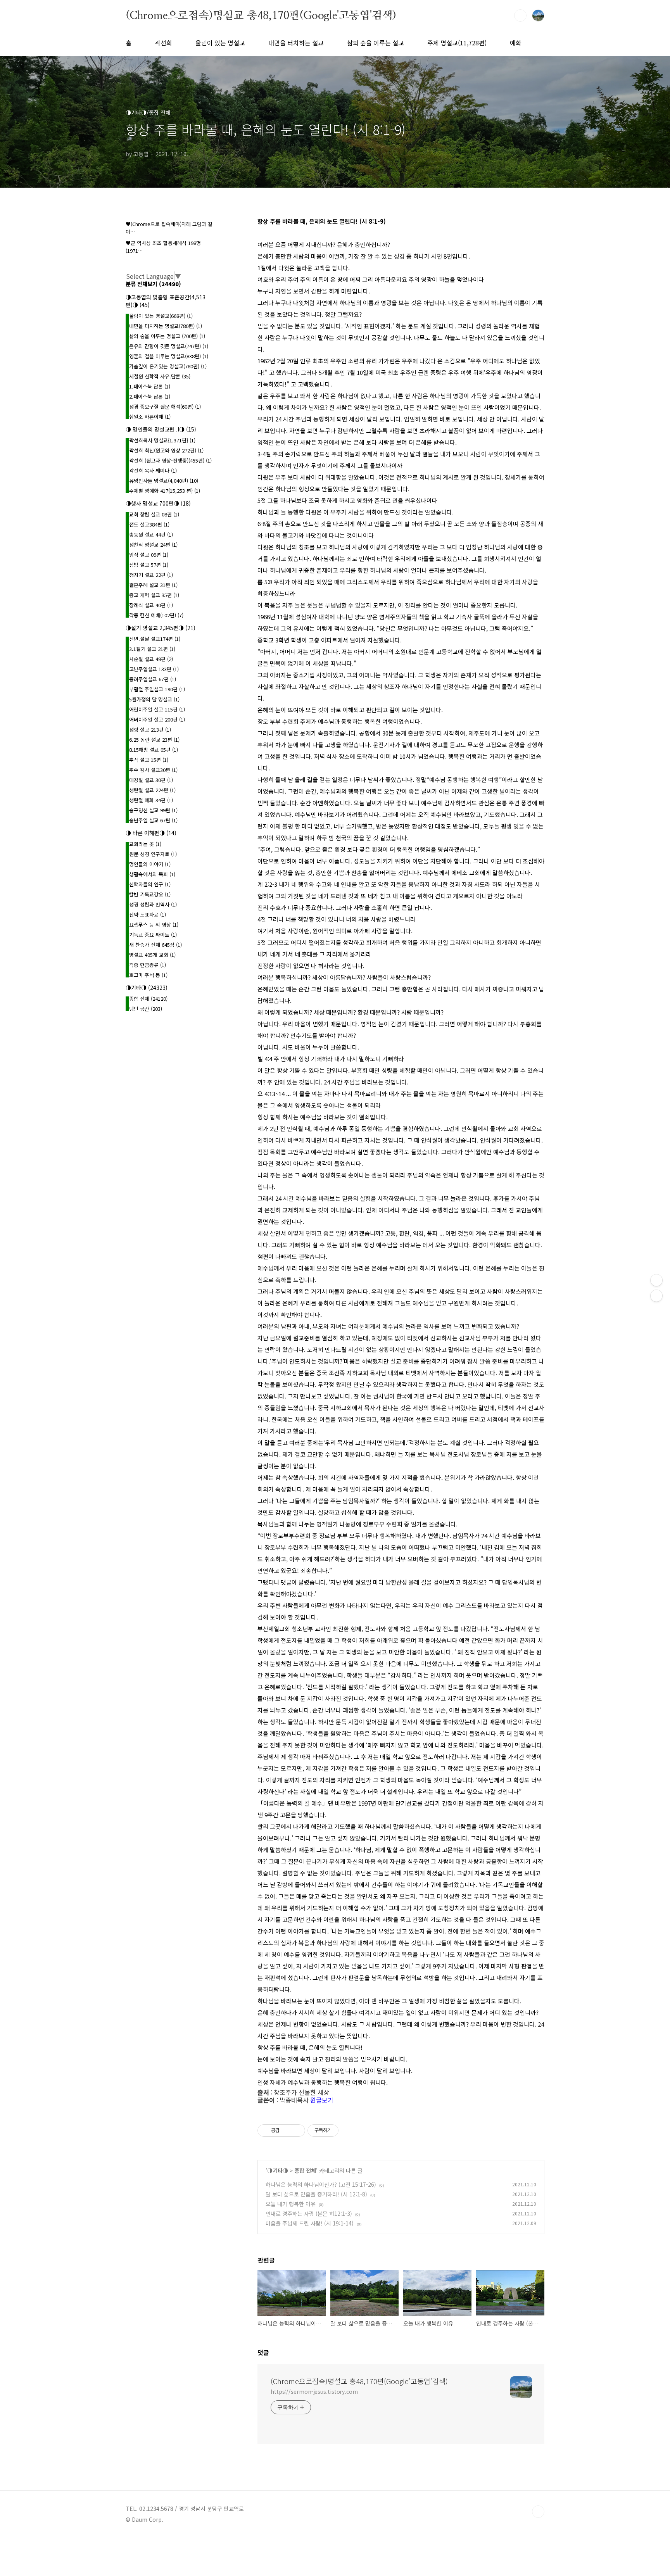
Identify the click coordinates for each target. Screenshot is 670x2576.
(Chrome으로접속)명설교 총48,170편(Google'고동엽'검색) (261, 15)
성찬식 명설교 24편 (153, 545)
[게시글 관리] (296, 2131)
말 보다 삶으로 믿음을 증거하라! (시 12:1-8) (316, 2194)
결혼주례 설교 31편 (153, 585)
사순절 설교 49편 (151, 659)
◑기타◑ (278, 2170)
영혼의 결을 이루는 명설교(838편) (169, 356)
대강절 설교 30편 (151, 780)
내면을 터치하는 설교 (296, 43)
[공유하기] (287, 2131)
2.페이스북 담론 (150, 396)
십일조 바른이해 (150, 417)
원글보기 (322, 2100)
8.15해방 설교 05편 (154, 750)
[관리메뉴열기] (656, 1280)
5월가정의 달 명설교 (154, 699)
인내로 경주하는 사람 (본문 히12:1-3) (309, 2213)
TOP (538, 2512)
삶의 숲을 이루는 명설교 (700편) (167, 336)
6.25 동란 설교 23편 (154, 740)
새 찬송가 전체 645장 (155, 945)
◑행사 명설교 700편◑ (158, 503)
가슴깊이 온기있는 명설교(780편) (168, 366)
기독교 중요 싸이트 (153, 935)
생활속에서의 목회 (152, 874)
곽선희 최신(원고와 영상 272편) (166, 450)
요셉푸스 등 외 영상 (154, 925)
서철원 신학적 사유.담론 (160, 376)
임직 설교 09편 (149, 555)
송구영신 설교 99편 (153, 810)
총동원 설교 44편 (151, 534)
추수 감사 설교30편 (153, 770)
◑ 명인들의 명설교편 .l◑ (161, 429)
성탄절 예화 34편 (151, 800)
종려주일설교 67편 (153, 679)
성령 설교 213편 (150, 729)
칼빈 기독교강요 (150, 894)
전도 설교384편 (149, 524)
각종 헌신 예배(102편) (156, 615)
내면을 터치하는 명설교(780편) (166, 326)
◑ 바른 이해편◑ (151, 833)
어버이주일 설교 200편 (157, 719)
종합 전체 (305, 2170)
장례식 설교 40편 (151, 605)
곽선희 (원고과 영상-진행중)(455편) (170, 460)
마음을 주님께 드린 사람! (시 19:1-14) (310, 2223)
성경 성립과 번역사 (153, 904)
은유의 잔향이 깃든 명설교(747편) (169, 346)
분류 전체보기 (153, 284)
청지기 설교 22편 (151, 575)
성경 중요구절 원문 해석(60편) (165, 407)
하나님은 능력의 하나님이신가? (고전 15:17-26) (321, 2184)
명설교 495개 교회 (152, 955)
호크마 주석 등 (148, 975)
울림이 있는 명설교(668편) (161, 316)
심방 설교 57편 (149, 565)
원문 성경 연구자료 (153, 854)
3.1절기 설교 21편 (152, 649)
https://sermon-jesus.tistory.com (314, 2391)
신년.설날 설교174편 (155, 639)
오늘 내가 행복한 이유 (291, 2204)
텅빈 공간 (146, 1009)
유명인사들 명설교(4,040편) (164, 481)
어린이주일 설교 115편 (157, 709)
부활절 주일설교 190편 (157, 689)
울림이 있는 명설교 (220, 43)
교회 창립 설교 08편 (154, 514)
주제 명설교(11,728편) (457, 43)
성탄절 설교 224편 (152, 790)
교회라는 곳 (145, 844)
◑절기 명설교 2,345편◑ (161, 628)
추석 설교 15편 (149, 760)
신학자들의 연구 (150, 884)
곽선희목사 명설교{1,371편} (162, 440)
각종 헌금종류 (148, 965)
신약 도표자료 (148, 914)
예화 (516, 43)
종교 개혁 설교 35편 (154, 595)
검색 (520, 16)
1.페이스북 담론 (150, 386)
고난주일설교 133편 (154, 669)
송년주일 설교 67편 (153, 820)
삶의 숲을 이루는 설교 (376, 43)
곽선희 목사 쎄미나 (153, 470)
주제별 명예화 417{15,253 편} (165, 491)
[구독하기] (656, 1296)
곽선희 (163, 43)
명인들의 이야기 (150, 864)
